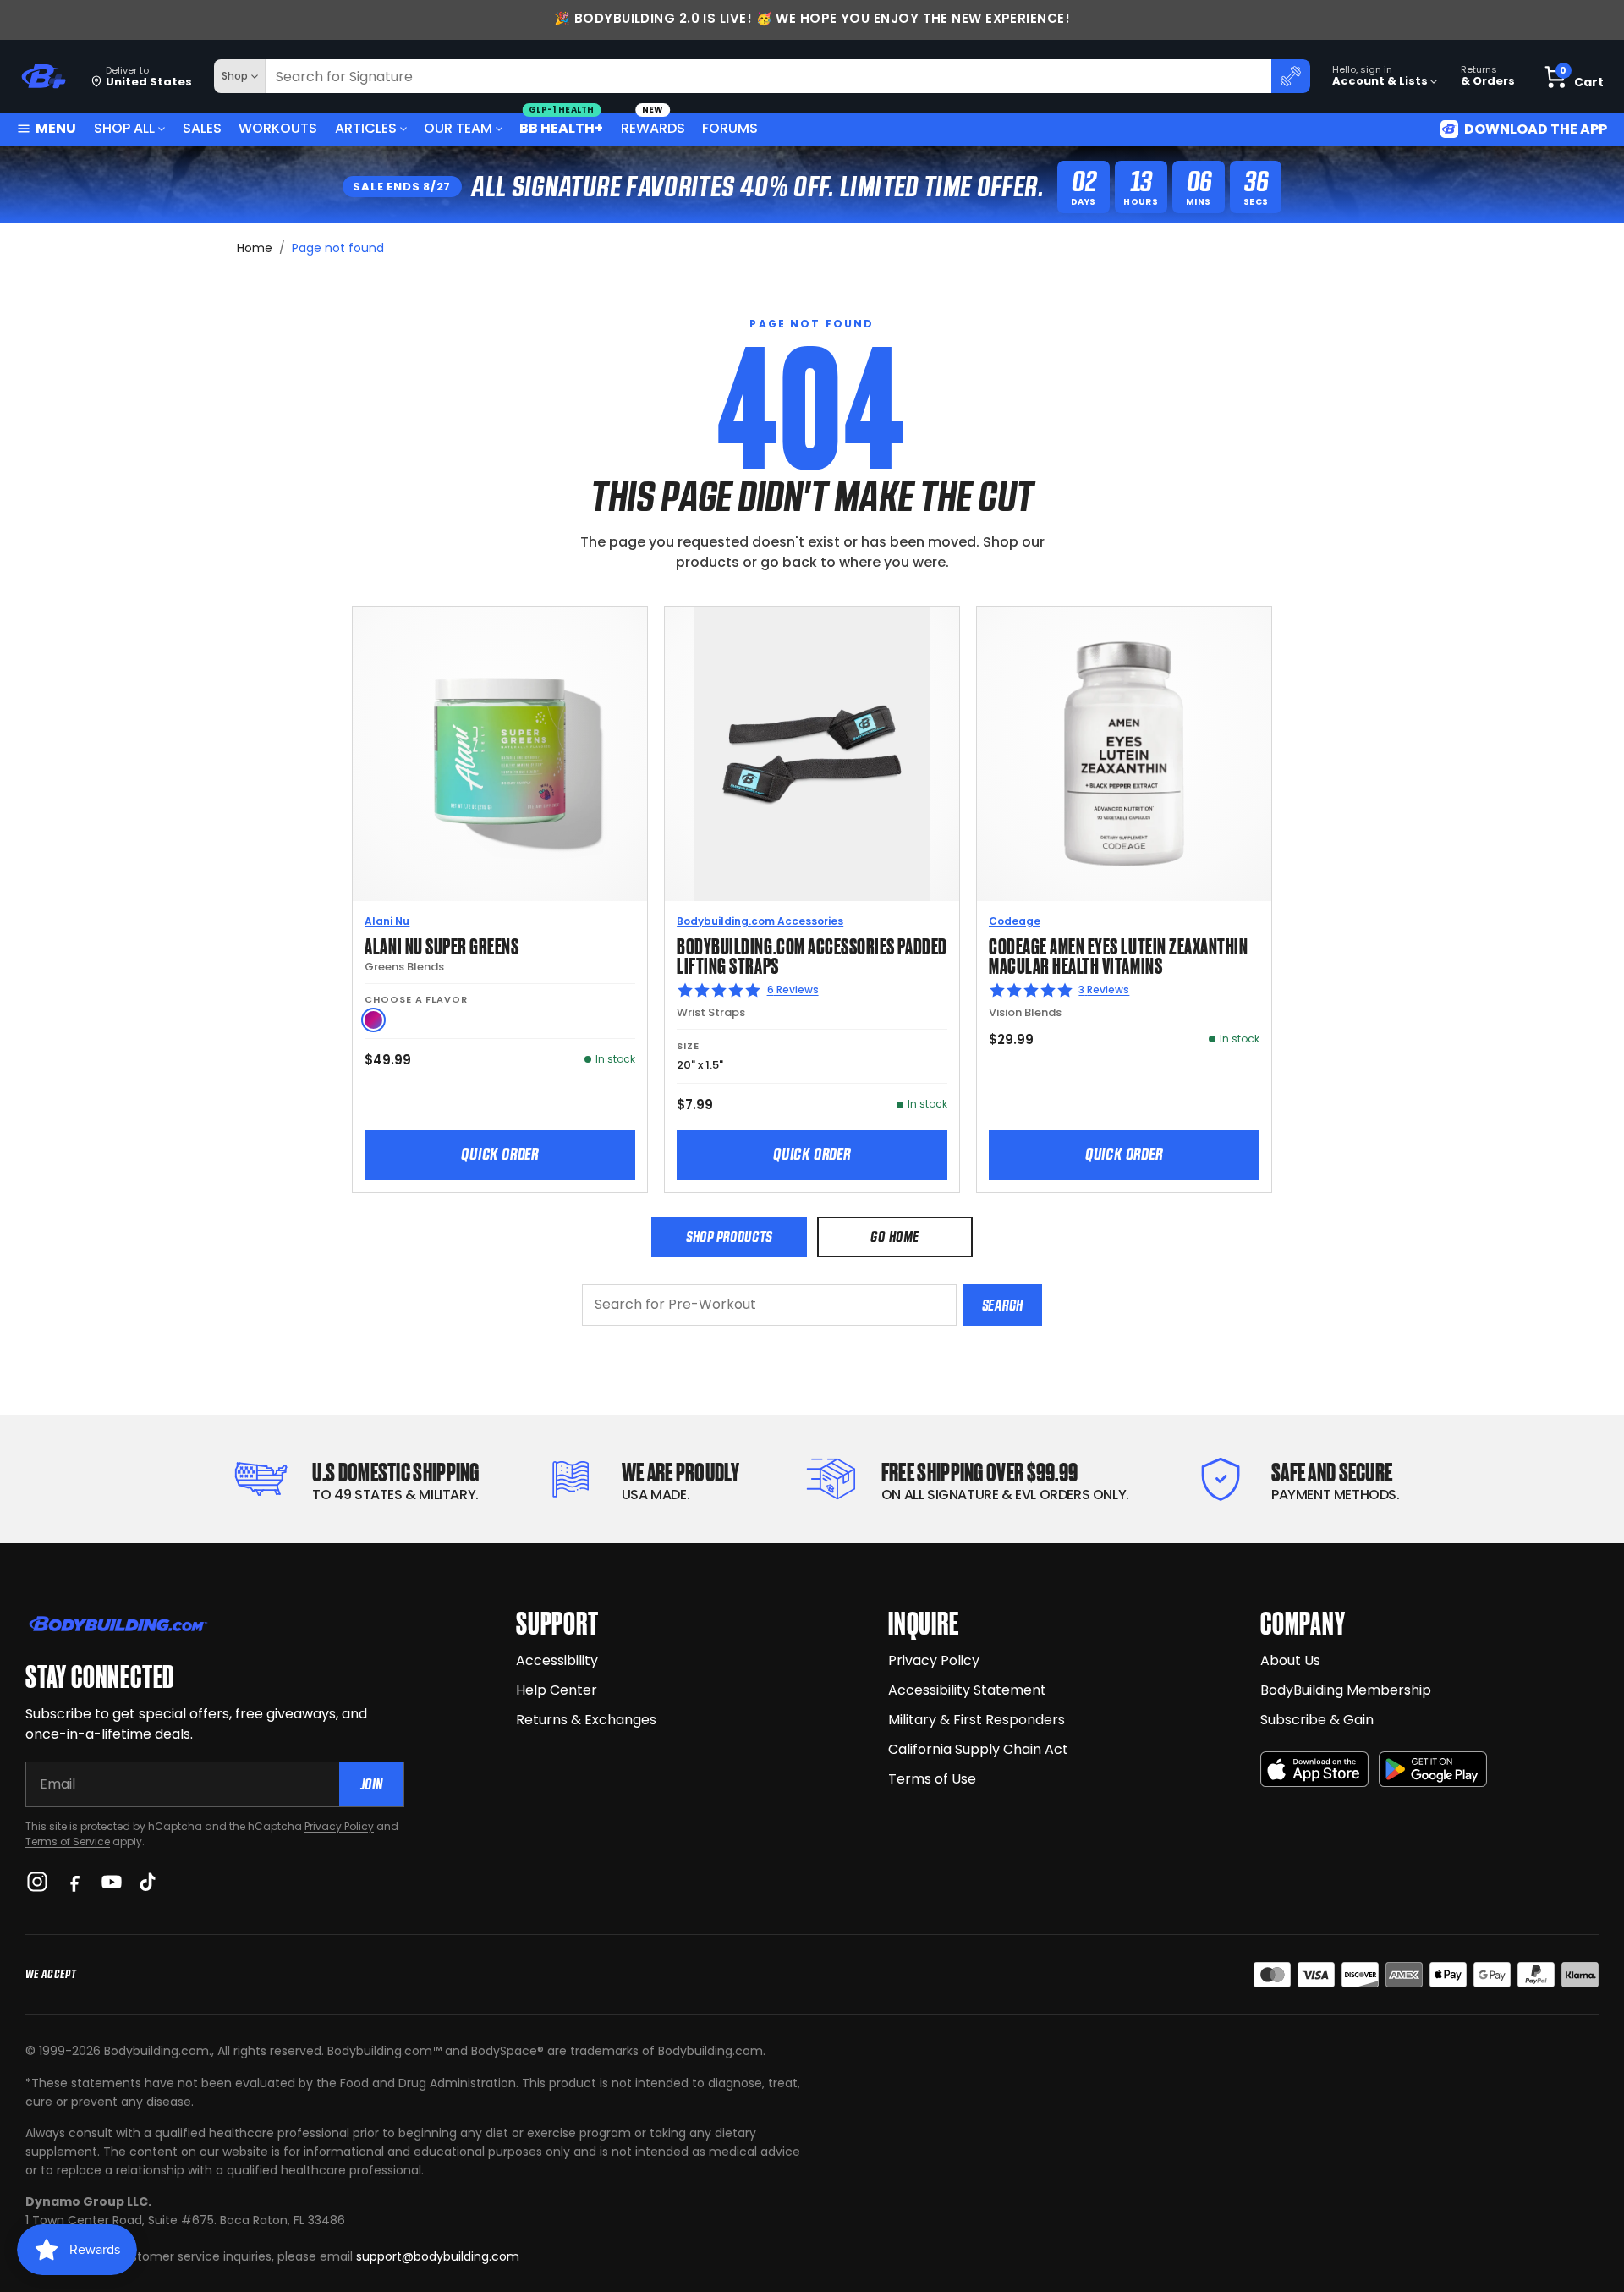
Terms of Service (68, 1841)
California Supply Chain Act (978, 1749)
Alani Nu (387, 921)
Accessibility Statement (967, 1690)
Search (1003, 1305)
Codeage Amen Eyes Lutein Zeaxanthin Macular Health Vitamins (1118, 955)
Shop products (729, 1237)
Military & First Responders (977, 1720)
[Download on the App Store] (1314, 1770)
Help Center (557, 1690)
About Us (1290, 1660)
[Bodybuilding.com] (43, 77)
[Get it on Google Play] (1433, 1770)
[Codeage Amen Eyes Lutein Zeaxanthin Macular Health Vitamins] (1124, 754)
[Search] (1291, 76)
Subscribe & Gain (1317, 1720)
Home (255, 248)
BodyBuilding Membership (1346, 1690)
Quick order (500, 1154)
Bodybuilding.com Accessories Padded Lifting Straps (812, 955)
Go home (894, 1237)
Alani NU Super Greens (442, 945)
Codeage (1015, 921)
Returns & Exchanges (586, 1720)
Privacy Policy (339, 1826)
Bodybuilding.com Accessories (760, 921)
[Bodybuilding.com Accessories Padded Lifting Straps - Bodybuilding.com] (812, 754)
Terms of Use (932, 1779)
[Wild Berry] (373, 1020)
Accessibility (557, 1660)
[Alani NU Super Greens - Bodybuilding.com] (500, 754)
